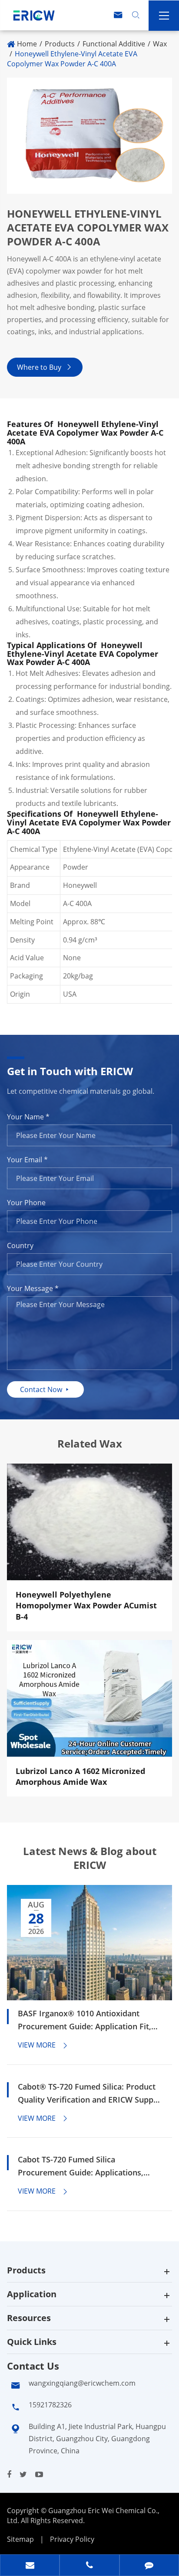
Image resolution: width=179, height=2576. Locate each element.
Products (60, 44)
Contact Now (45, 1389)
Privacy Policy (72, 2539)
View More (43, 2045)
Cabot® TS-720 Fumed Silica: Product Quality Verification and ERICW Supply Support (89, 2094)
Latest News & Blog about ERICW (90, 1858)
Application (32, 2294)
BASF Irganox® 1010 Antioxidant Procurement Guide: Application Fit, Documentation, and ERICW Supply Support (85, 2020)
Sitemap (20, 2539)
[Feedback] (149, 2566)
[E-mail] (30, 2566)
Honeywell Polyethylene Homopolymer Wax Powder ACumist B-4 (86, 1606)
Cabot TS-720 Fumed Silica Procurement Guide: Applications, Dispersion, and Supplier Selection (81, 2167)
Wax (160, 44)
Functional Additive (114, 44)
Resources (29, 2318)
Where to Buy (45, 367)
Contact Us (33, 2366)
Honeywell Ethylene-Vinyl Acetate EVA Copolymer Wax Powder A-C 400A (72, 59)
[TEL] (89, 2566)
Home (27, 44)
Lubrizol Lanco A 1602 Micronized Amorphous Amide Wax (80, 1777)
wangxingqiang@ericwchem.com (82, 2383)
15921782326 (50, 2405)
